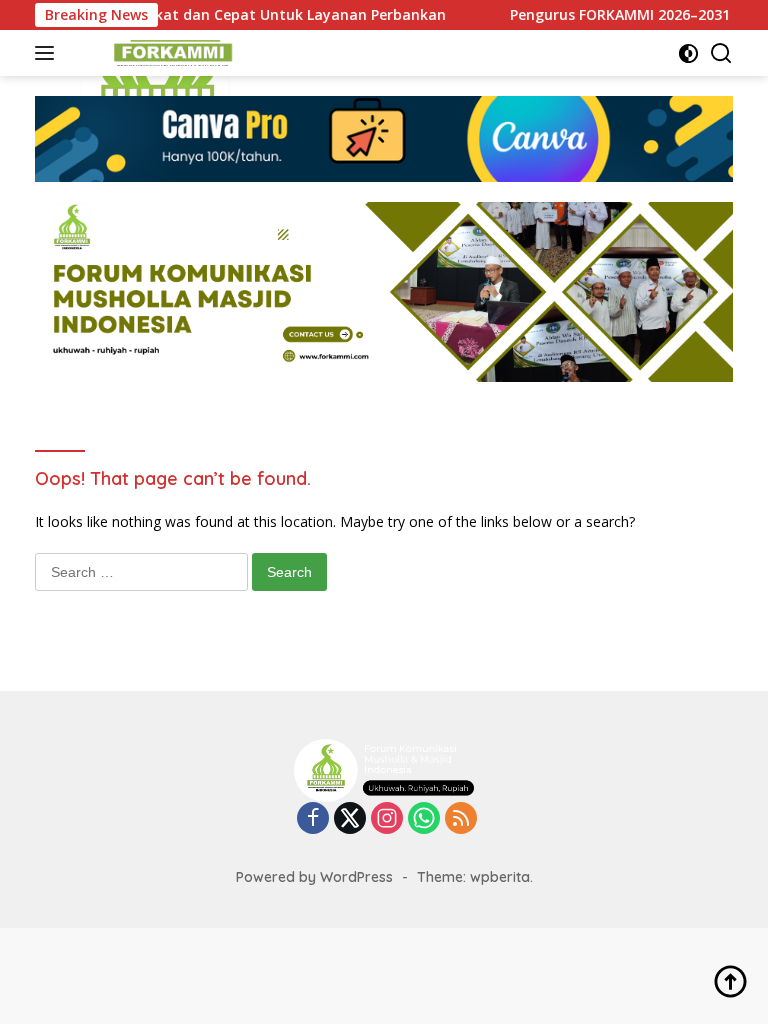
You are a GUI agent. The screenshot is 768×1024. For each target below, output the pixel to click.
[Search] (721, 53)
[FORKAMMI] (169, 52)
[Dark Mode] (688, 53)
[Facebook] (313, 819)
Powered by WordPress (314, 877)
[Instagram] (387, 819)
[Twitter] (350, 819)
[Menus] (48, 53)
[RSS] (461, 819)
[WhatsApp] (424, 819)
